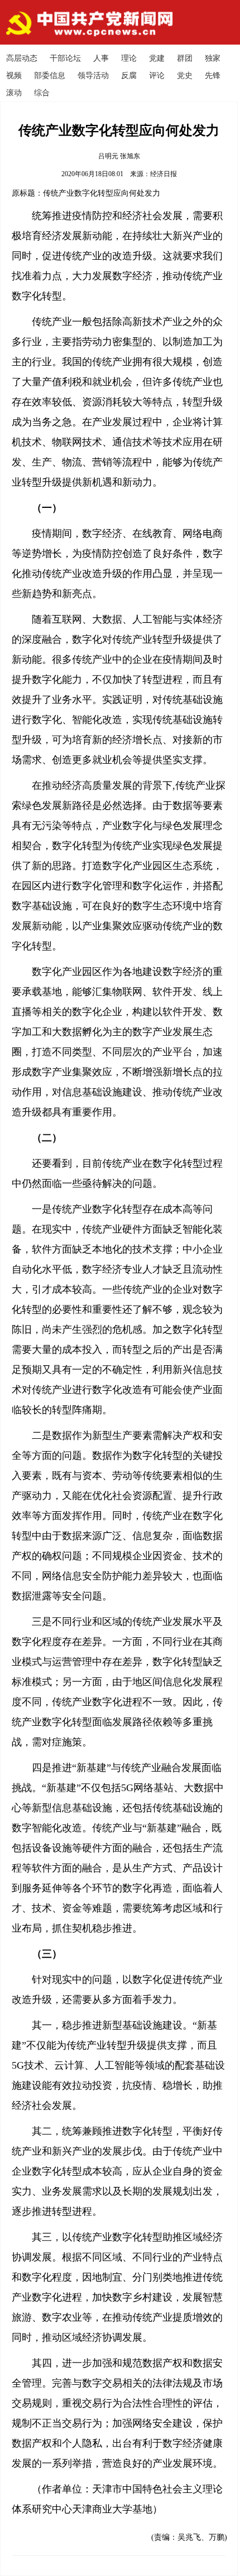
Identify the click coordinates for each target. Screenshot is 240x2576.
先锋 (213, 76)
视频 (14, 76)
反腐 (129, 76)
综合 (42, 93)
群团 (185, 58)
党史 (185, 76)
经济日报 (164, 174)
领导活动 (93, 76)
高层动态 (22, 58)
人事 (101, 58)
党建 (157, 58)
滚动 (14, 93)
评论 (157, 76)
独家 (213, 58)
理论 (129, 58)
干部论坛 (65, 58)
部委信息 (50, 76)
